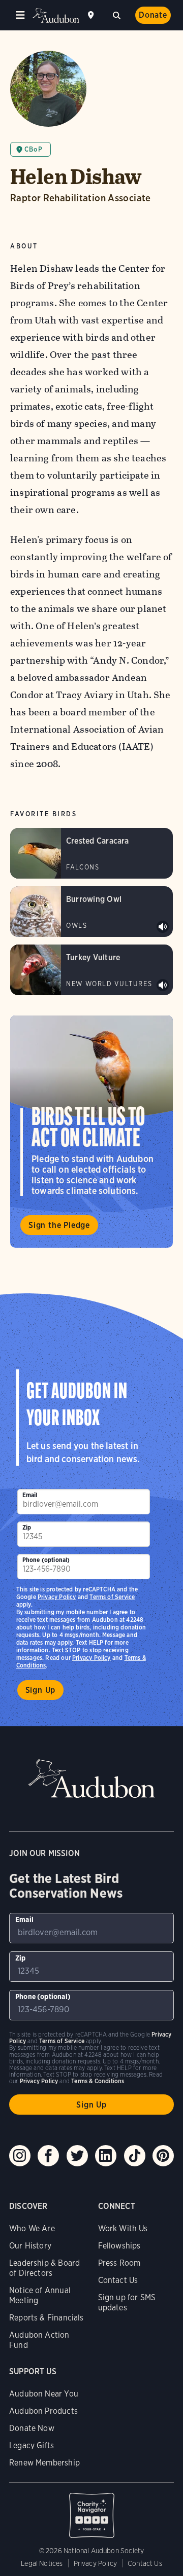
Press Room (119, 2263)
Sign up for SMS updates (127, 2302)
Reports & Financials (47, 2318)
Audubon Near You (44, 2394)
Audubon (56, 15)
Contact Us (118, 2280)
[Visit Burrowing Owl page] (91, 912)
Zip (27, 1527)
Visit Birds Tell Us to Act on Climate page (91, 1132)
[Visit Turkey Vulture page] (91, 970)
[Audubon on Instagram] (20, 2156)
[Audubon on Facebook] (48, 2156)
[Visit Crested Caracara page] (91, 853)
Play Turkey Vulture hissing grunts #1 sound (163, 985)
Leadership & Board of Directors (44, 2268)
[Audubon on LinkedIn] (106, 2156)
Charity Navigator (91, 2510)
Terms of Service (112, 1597)
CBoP (34, 149)
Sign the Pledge (59, 1225)
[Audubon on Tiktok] (135, 2156)
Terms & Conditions (98, 2081)
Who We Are (32, 2228)
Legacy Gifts (32, 2445)
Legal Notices (42, 2563)
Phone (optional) (46, 1560)
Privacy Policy (91, 1658)
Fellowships (119, 2246)
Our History (30, 2246)
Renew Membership (44, 2463)
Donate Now (32, 2428)
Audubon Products (43, 2411)
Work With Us (123, 2228)
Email (30, 1495)
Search (116, 14)
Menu (20, 15)
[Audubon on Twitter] (77, 2156)
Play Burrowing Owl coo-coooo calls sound (163, 927)
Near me (92, 15)
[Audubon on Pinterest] (163, 2156)
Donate (153, 15)
